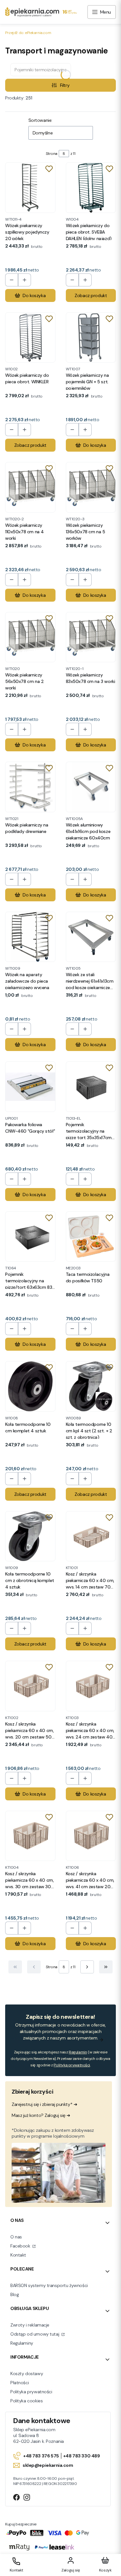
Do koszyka (34, 295)
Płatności (20, 2383)
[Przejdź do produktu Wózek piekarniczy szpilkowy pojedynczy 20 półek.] (30, 188)
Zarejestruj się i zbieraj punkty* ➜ (44, 2104)
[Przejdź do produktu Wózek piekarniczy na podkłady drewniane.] (30, 787)
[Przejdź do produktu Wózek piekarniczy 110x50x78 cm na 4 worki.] (30, 487)
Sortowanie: (40, 120)
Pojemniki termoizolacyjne (41, 70)
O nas (16, 2237)
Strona (52, 154)
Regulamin (78, 2052)
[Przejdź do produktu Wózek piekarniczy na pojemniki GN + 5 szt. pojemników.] (91, 338)
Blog (15, 2294)
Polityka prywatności (31, 2392)
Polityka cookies (26, 2401)
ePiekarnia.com (28, 33)
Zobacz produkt (91, 295)
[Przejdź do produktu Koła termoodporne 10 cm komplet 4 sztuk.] (30, 1386)
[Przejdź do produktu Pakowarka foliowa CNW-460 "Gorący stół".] (30, 1087)
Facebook (21, 2246)
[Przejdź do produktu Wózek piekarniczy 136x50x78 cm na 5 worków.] (91, 487)
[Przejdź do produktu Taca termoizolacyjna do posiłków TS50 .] (91, 1237)
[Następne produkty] (87, 1967)
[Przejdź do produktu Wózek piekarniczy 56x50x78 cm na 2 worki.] (30, 637)
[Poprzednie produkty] (34, 1967)
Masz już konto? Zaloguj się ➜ (41, 2115)
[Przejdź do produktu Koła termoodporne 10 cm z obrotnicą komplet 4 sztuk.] (30, 1536)
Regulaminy (22, 2343)
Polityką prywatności (72, 2065)
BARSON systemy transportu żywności (49, 2285)
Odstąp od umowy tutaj (35, 2334)
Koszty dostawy (27, 2374)
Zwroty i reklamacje (30, 2325)
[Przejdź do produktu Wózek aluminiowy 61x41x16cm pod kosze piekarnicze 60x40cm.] (91, 787)
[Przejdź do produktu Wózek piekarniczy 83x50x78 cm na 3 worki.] (91, 637)
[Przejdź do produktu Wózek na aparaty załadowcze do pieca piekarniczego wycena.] (30, 937)
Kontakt (18, 2255)
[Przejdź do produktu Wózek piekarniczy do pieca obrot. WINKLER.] (30, 338)
